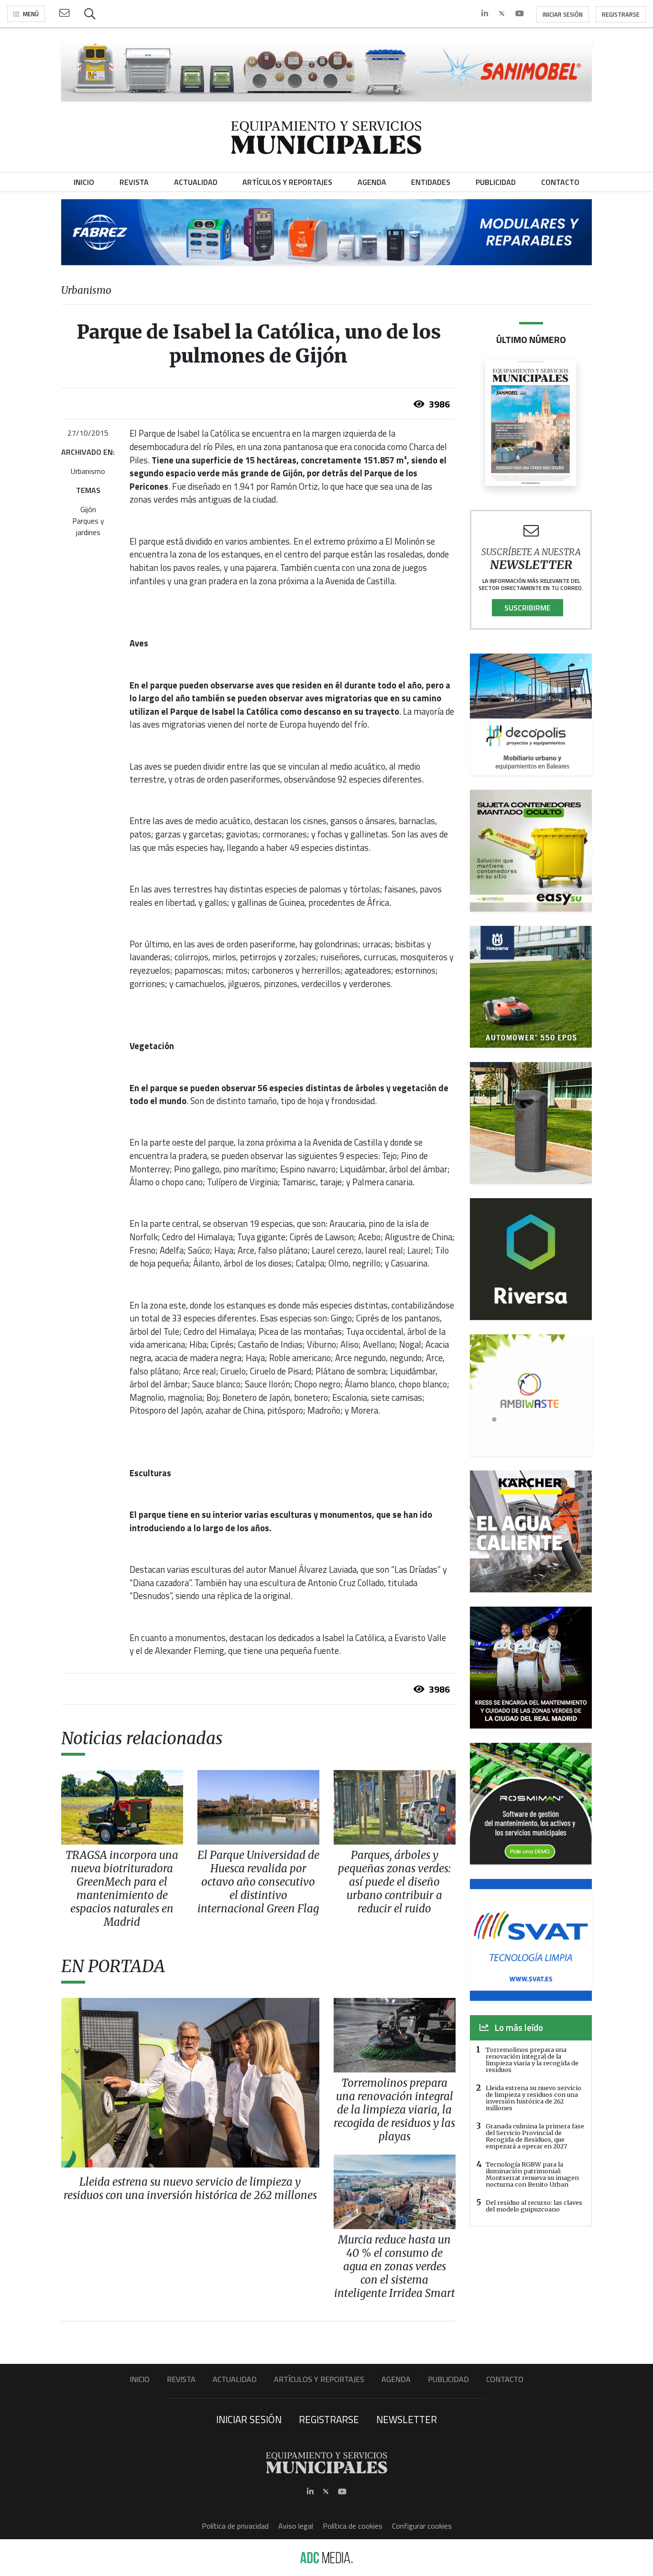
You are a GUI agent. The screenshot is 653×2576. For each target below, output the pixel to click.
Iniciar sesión (563, 14)
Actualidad (235, 2379)
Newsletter (407, 2419)
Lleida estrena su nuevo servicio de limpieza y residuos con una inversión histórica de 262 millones (533, 2098)
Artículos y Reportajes (319, 2379)
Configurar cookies (422, 2526)
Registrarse (621, 14)
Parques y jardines (88, 526)
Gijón (88, 509)
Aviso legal (296, 2526)
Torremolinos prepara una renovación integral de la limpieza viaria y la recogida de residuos (532, 2060)
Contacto (505, 2379)
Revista (181, 2379)
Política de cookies (353, 2526)
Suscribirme (528, 608)
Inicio (140, 2379)
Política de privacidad (235, 2526)
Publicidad (448, 2379)
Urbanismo (88, 471)
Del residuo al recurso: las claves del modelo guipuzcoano (534, 2206)
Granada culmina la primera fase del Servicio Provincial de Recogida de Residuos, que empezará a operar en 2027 (535, 2136)
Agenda (396, 2379)
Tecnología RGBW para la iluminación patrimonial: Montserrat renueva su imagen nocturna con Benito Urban (532, 2174)
